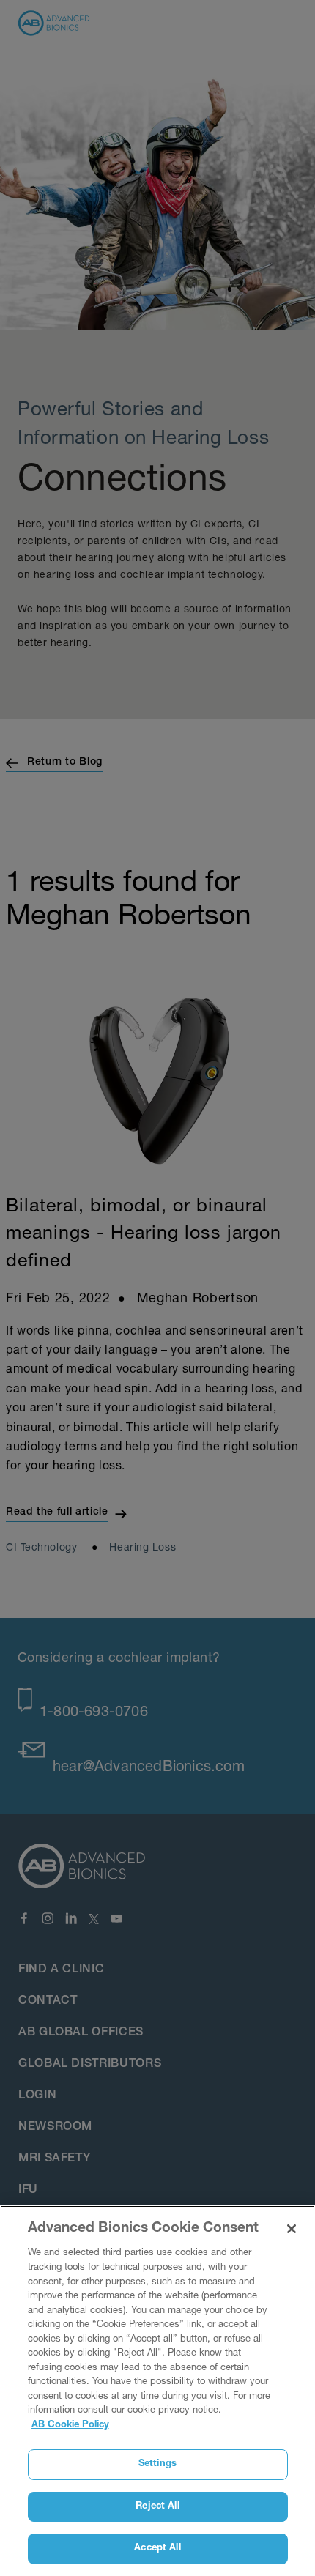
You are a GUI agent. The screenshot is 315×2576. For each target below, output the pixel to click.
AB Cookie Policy (70, 2425)
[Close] (292, 2229)
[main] (157, 2391)
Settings (157, 2464)
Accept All (157, 2549)
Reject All (157, 2507)
